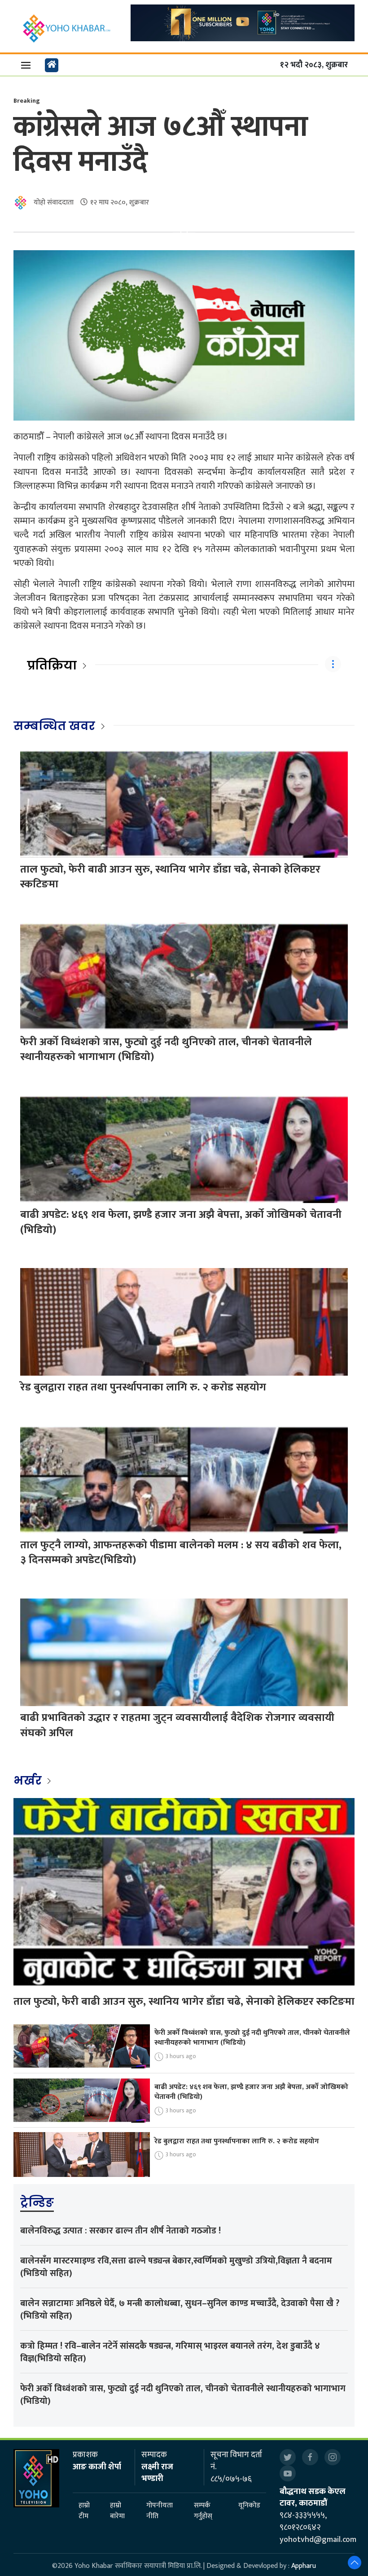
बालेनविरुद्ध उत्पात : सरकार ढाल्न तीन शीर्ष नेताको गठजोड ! (120, 2231)
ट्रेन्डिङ (37, 2202)
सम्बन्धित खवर (54, 726)
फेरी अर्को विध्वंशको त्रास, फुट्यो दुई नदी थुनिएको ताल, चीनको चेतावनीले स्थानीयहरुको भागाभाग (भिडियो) (166, 1050)
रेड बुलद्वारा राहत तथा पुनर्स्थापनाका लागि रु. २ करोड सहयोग (143, 1387)
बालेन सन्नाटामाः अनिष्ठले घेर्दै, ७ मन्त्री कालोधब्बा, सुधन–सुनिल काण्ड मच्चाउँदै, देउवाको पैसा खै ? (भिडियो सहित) (180, 2310)
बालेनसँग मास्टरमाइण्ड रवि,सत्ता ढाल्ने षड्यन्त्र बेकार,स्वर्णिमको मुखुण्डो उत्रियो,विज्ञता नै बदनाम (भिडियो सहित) (176, 2267)
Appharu (304, 2566)
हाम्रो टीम (84, 2511)
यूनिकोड (249, 2506)
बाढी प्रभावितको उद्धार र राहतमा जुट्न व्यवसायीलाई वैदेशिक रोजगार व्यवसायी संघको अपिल (177, 1725)
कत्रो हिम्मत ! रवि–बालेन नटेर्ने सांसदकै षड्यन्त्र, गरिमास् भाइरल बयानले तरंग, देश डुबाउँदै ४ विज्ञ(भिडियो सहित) (170, 2352)
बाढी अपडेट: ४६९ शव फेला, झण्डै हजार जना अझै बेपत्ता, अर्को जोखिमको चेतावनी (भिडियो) (181, 1222)
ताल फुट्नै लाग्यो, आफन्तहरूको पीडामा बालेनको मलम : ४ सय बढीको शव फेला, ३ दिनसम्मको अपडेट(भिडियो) (181, 1553)
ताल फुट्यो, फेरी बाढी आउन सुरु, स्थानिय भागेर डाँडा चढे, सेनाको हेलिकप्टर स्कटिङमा (170, 877)
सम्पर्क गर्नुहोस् (203, 2511)
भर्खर (29, 1781)
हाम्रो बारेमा (117, 2511)
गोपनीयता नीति (160, 2511)
